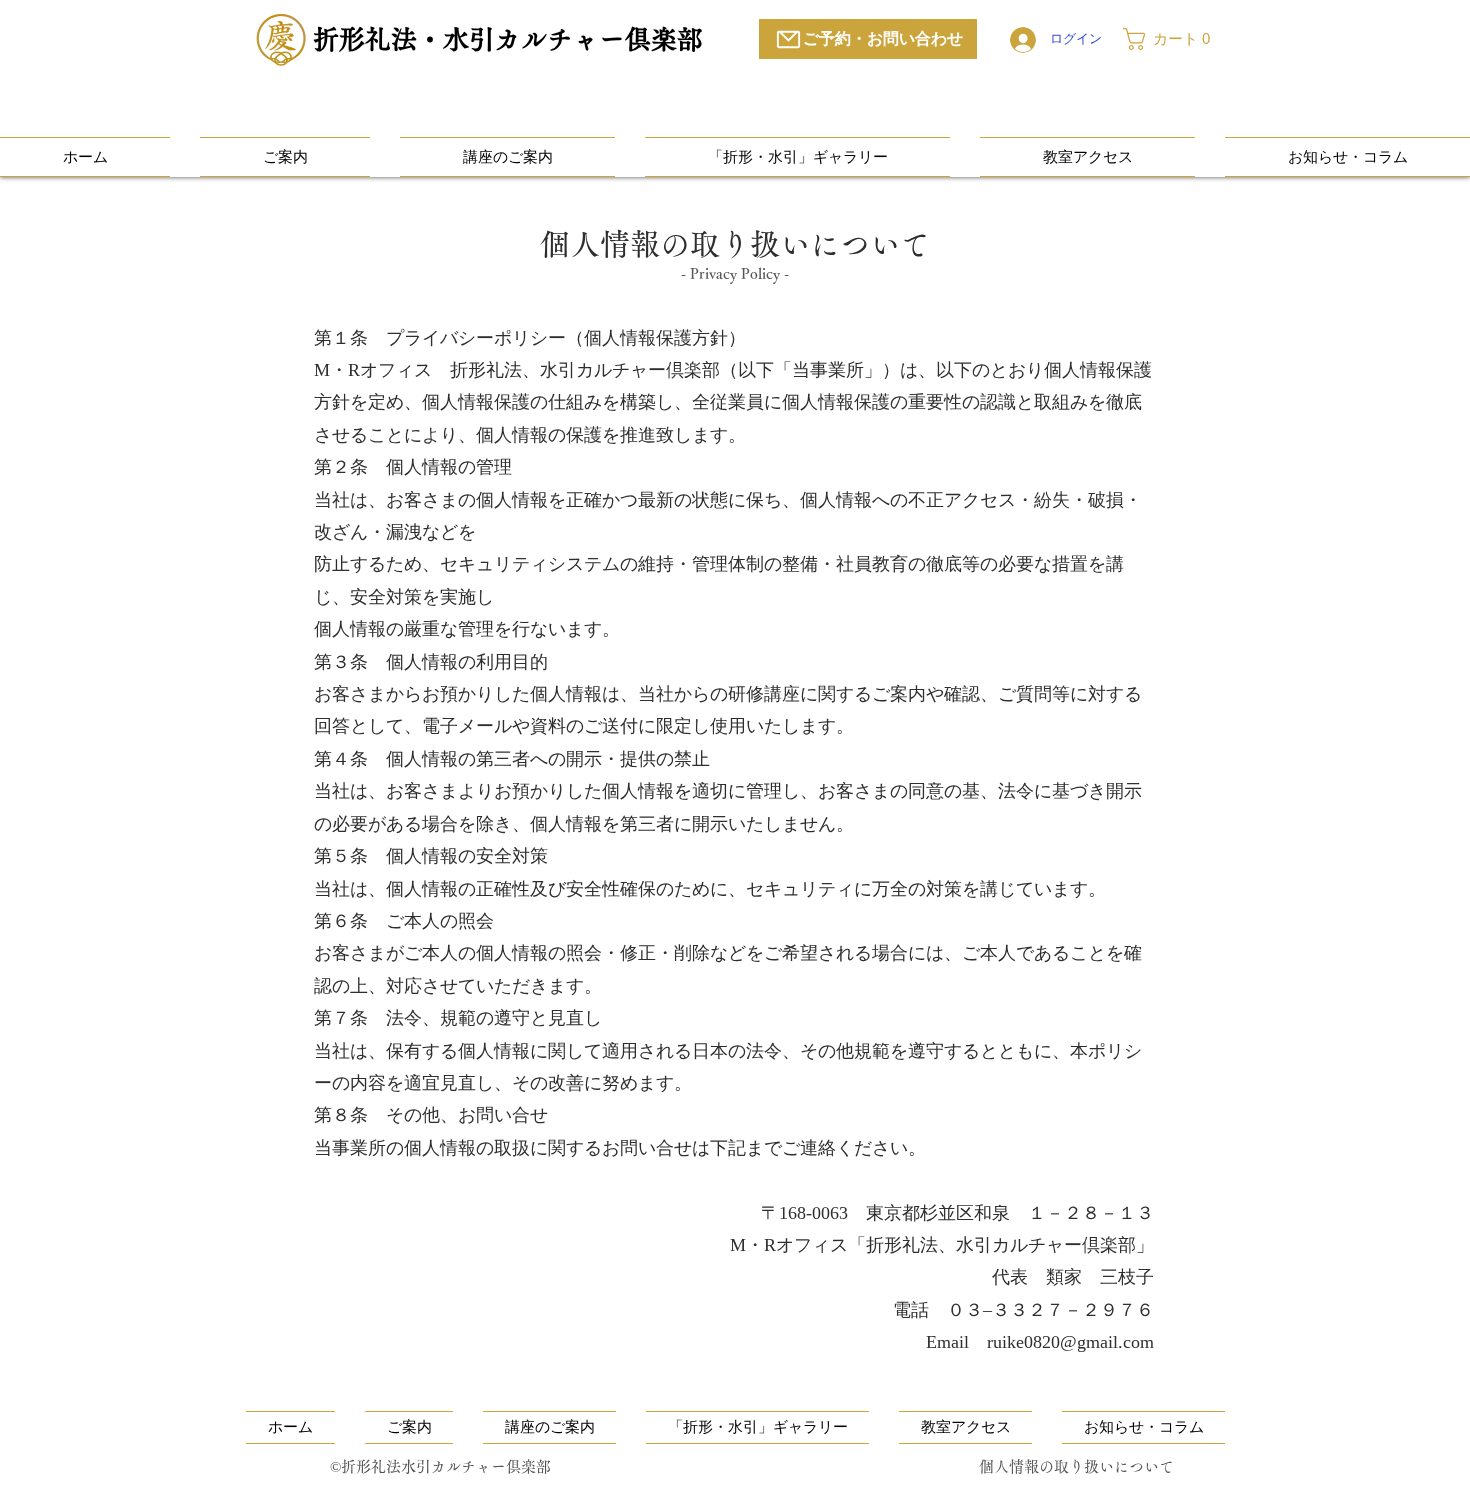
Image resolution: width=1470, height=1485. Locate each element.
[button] (1174, 39)
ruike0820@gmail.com (1070, 1342)
